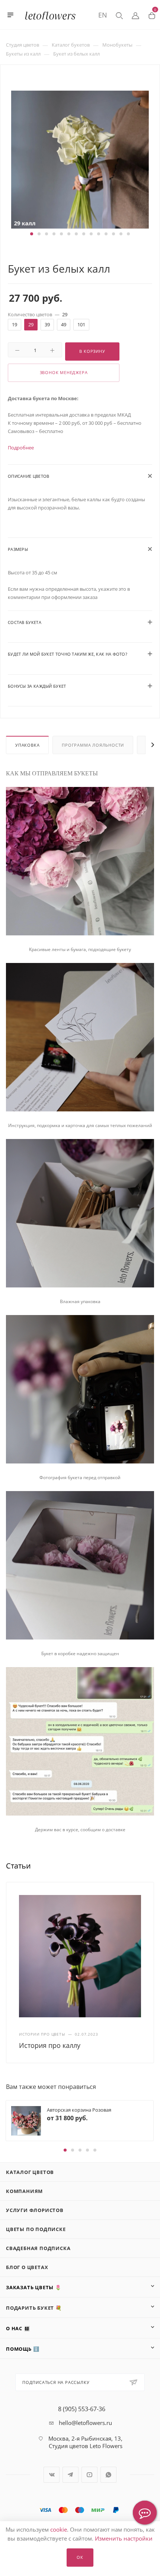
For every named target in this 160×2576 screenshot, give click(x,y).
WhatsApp (108, 2475)
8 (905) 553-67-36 (82, 2409)
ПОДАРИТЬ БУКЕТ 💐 (34, 2308)
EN (103, 15)
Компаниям (24, 2191)
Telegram (71, 2475)
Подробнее (21, 448)
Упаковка (27, 745)
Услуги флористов (35, 2210)
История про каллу (50, 2045)
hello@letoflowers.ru (85, 2423)
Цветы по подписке (36, 2229)
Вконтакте (52, 2475)
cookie (59, 2529)
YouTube (89, 2475)
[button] (32, 234)
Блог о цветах (27, 2267)
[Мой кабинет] (135, 15)
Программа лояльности (93, 745)
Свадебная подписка (38, 2248)
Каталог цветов (30, 2172)
